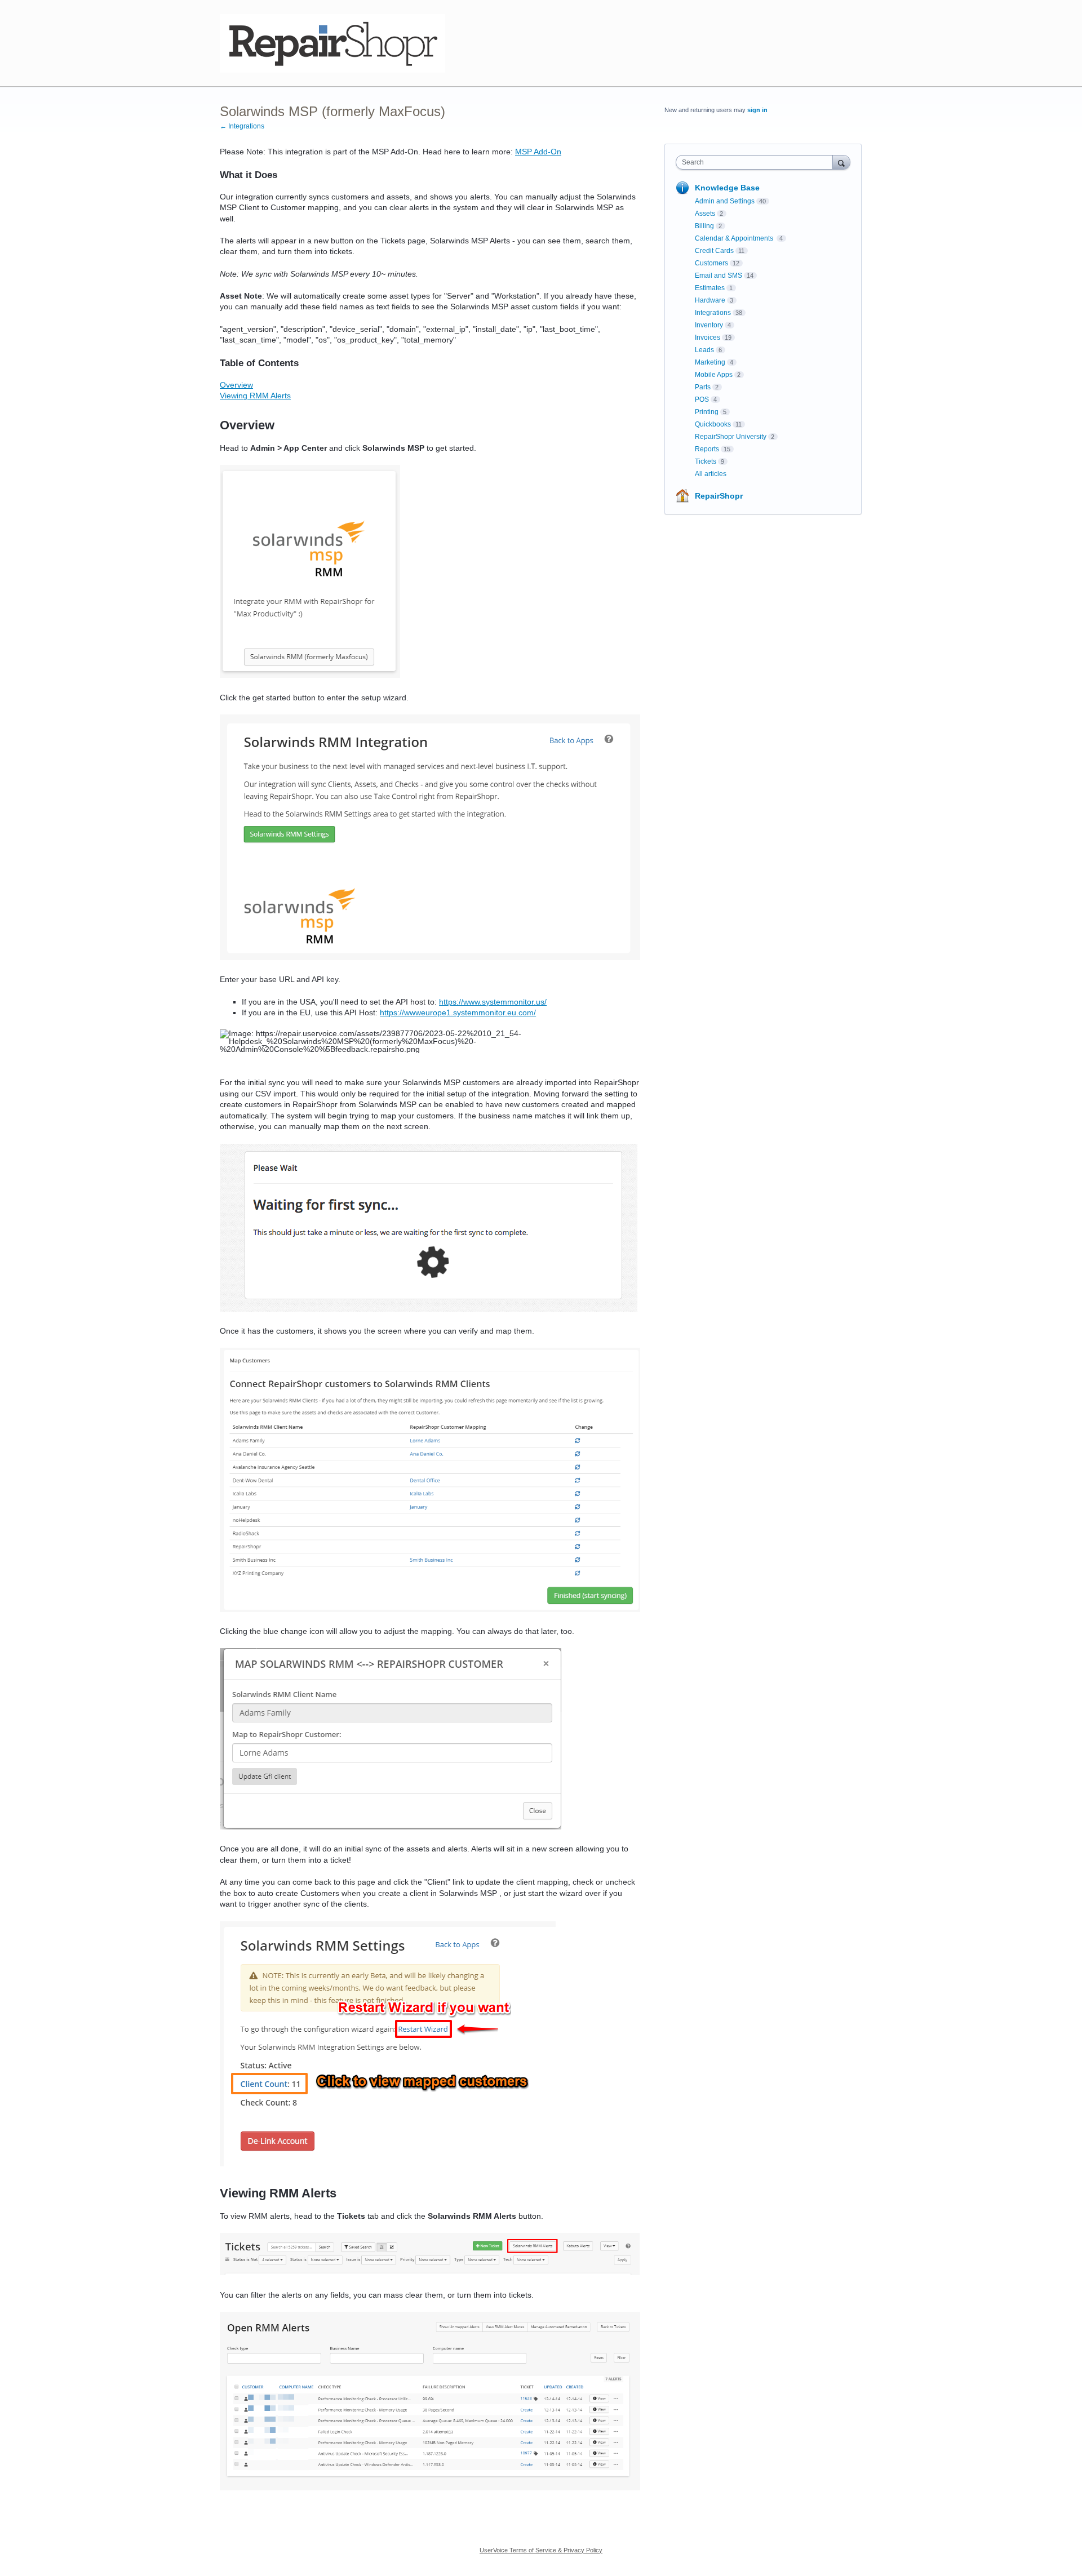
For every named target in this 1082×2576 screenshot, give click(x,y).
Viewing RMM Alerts (255, 396)
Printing (707, 412)
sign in (757, 110)
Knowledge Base (727, 188)
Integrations (713, 313)
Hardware (710, 300)
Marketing (710, 362)
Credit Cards (714, 251)
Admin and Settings (725, 201)
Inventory (709, 325)
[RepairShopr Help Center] (332, 43)
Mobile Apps (714, 375)
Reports (707, 449)
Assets (705, 214)
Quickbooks (713, 424)
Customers (711, 263)
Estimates (710, 288)
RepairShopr (719, 496)
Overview (236, 385)
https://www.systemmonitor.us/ (493, 1002)
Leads (704, 350)
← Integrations (242, 126)
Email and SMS (719, 276)
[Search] (841, 162)
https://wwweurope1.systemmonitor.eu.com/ (458, 1012)
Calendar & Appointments (735, 238)
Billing (704, 226)
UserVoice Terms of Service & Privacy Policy (541, 2550)
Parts (703, 387)
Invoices (708, 337)
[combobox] (757, 162)
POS (702, 399)
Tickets (706, 461)
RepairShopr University (731, 437)
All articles (711, 474)
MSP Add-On (538, 152)
